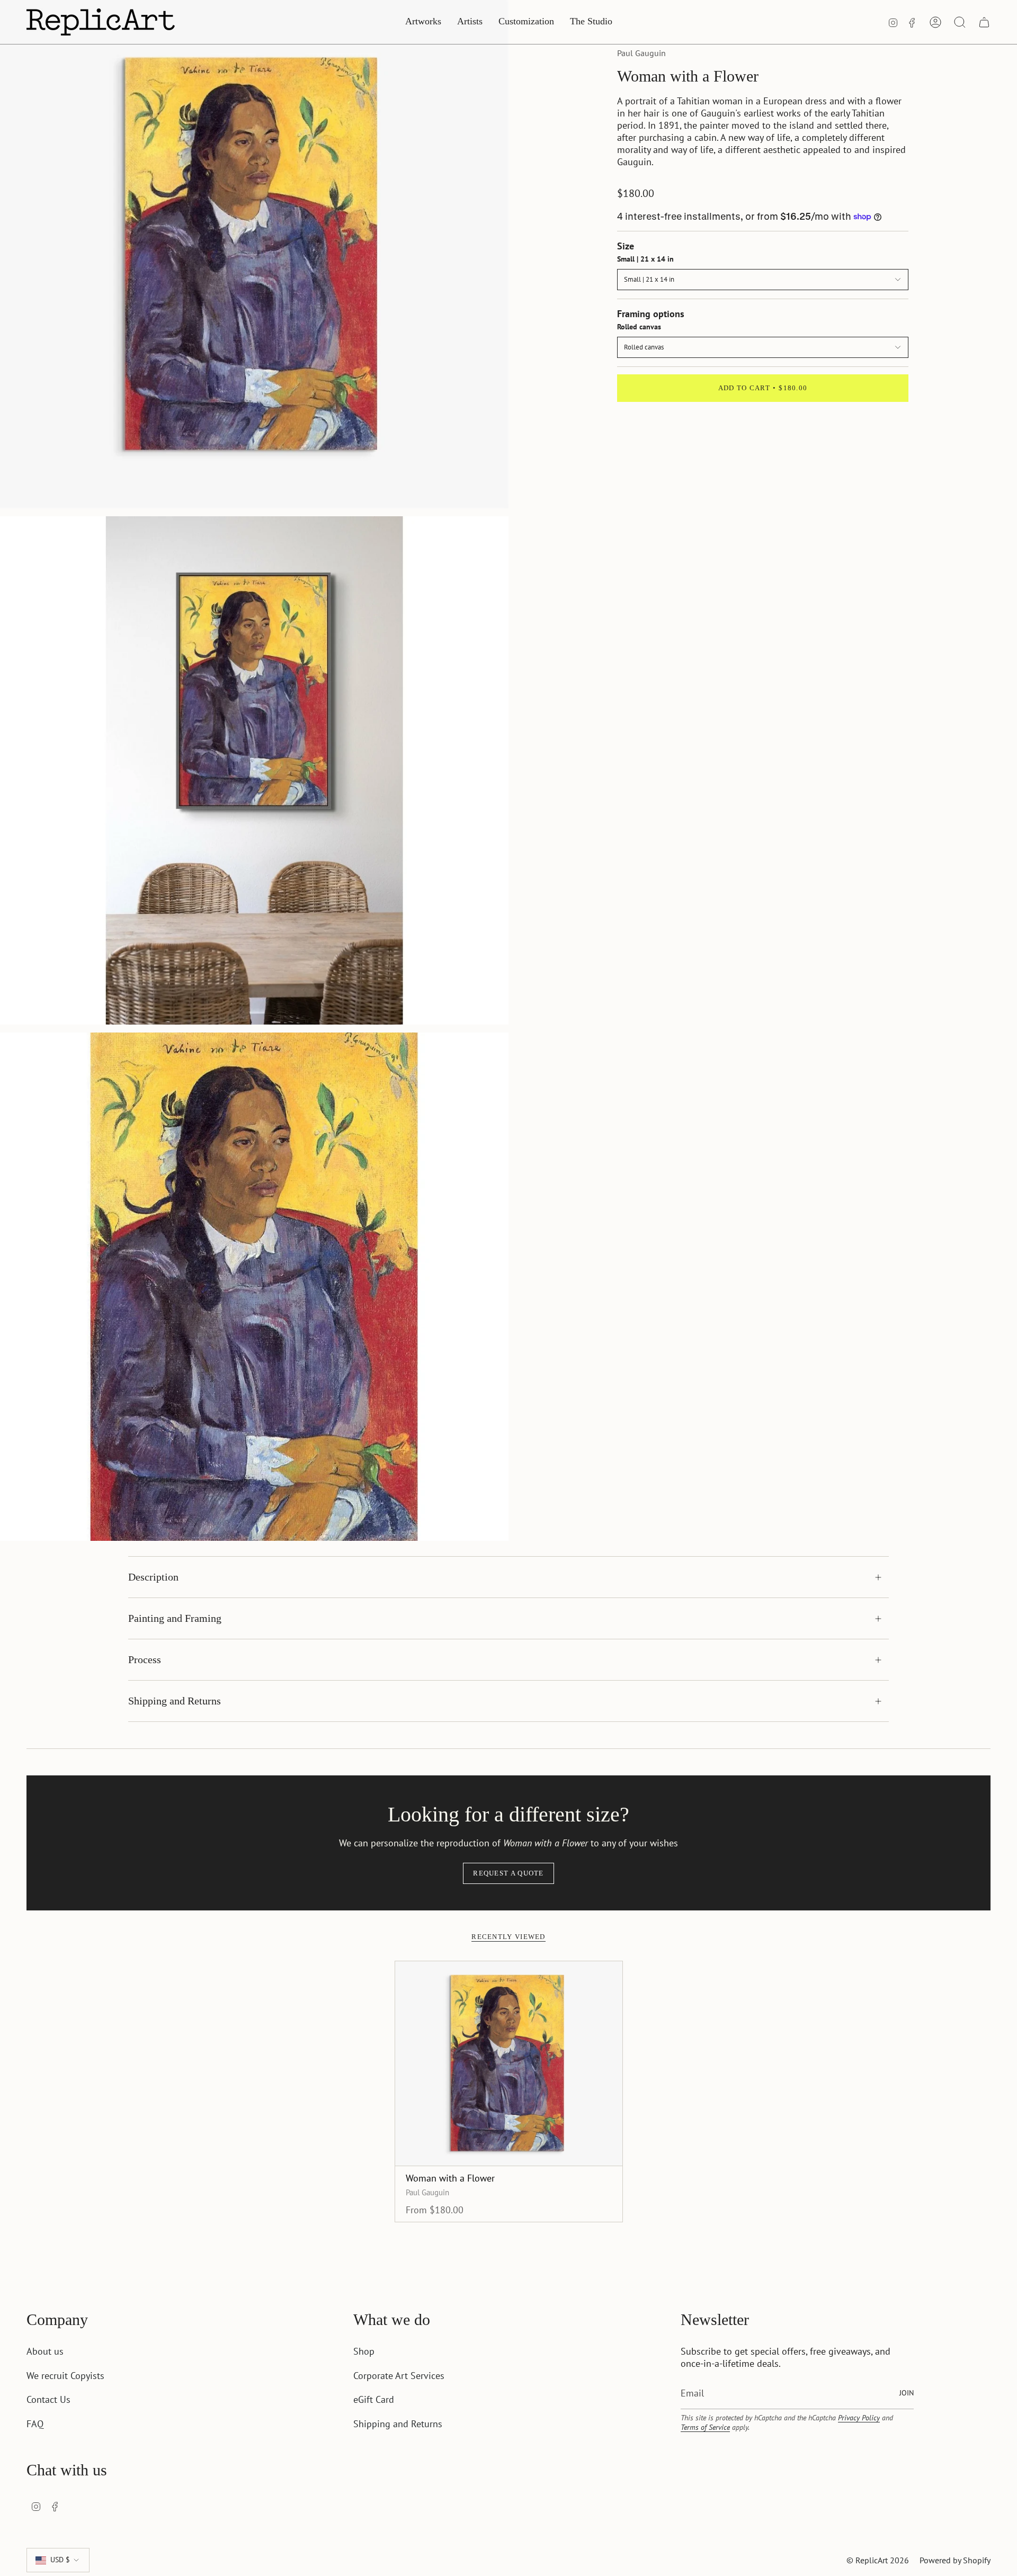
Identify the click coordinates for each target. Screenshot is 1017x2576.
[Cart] (984, 22)
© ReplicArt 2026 (878, 2560)
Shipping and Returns (175, 1701)
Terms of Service (705, 2427)
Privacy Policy (859, 2418)
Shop (364, 2351)
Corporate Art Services (399, 2376)
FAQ (35, 2424)
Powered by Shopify (955, 2560)
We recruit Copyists (65, 2376)
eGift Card (374, 2399)
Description (153, 1577)
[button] (423, 22)
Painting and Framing (175, 1618)
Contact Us (48, 2399)
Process (145, 1659)
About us (45, 2351)
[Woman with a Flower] (509, 2063)
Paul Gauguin (641, 53)
